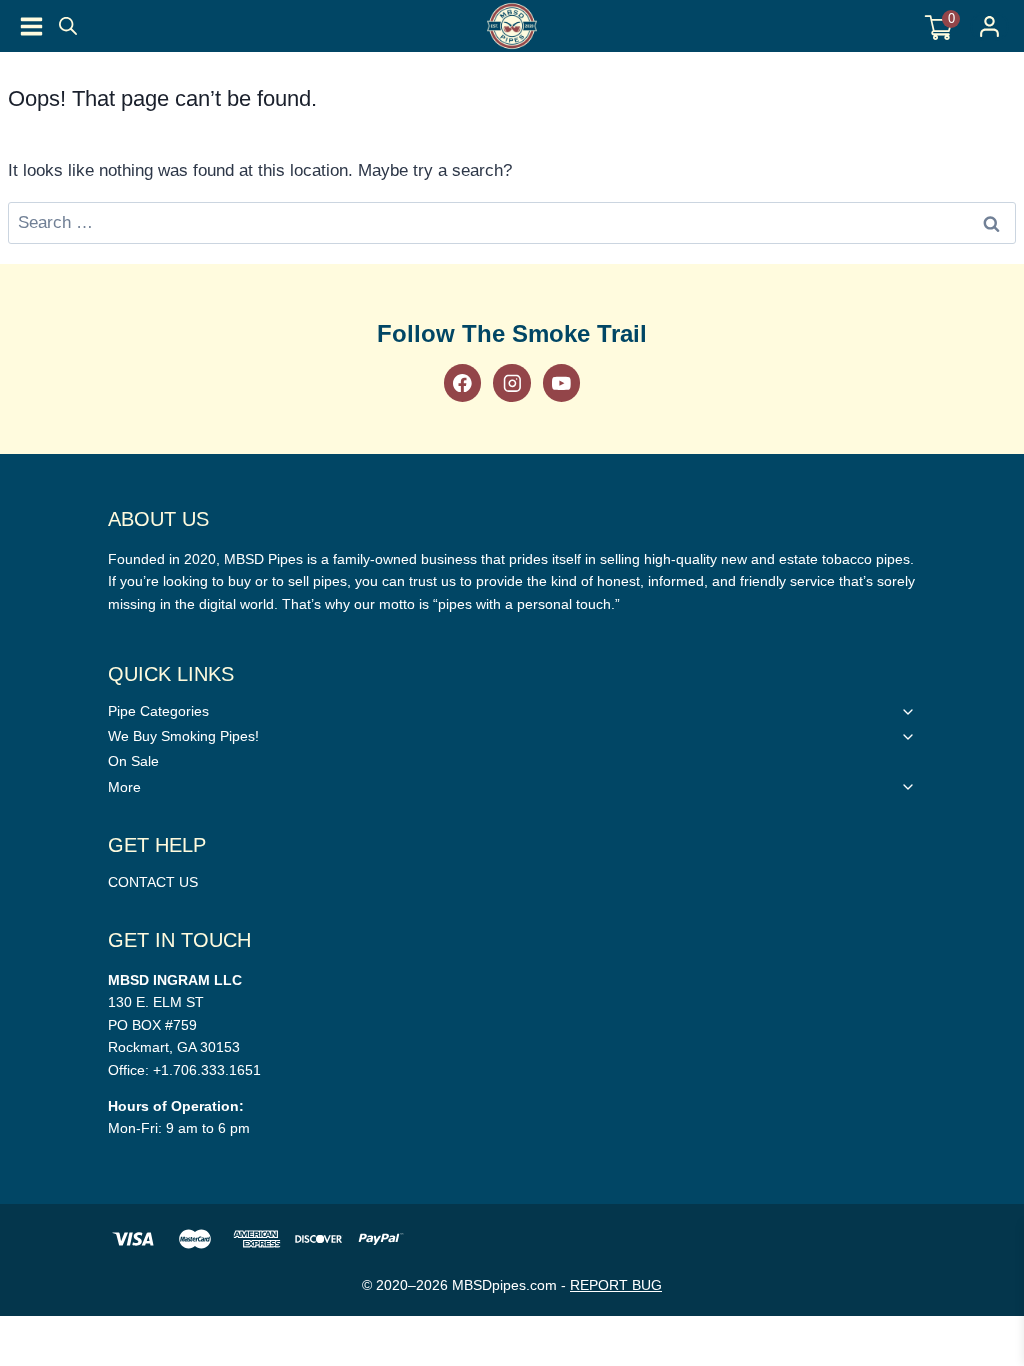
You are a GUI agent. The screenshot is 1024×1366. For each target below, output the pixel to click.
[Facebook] (462, 382)
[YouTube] (561, 382)
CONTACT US (153, 882)
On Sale (133, 761)
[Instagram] (511, 382)
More (124, 787)
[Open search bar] (68, 26)
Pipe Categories (158, 711)
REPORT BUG (616, 1285)
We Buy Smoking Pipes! (183, 736)
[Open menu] (31, 26)
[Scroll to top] (997, 835)
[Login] (989, 26)
